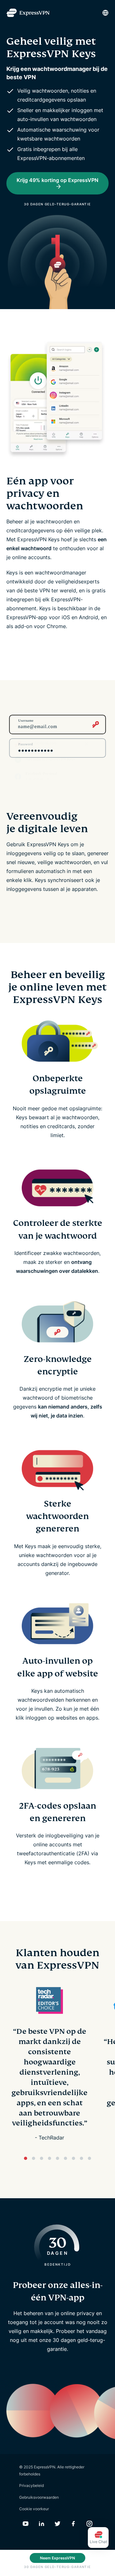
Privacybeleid (31, 2485)
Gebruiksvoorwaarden (39, 2497)
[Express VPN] (28, 13)
